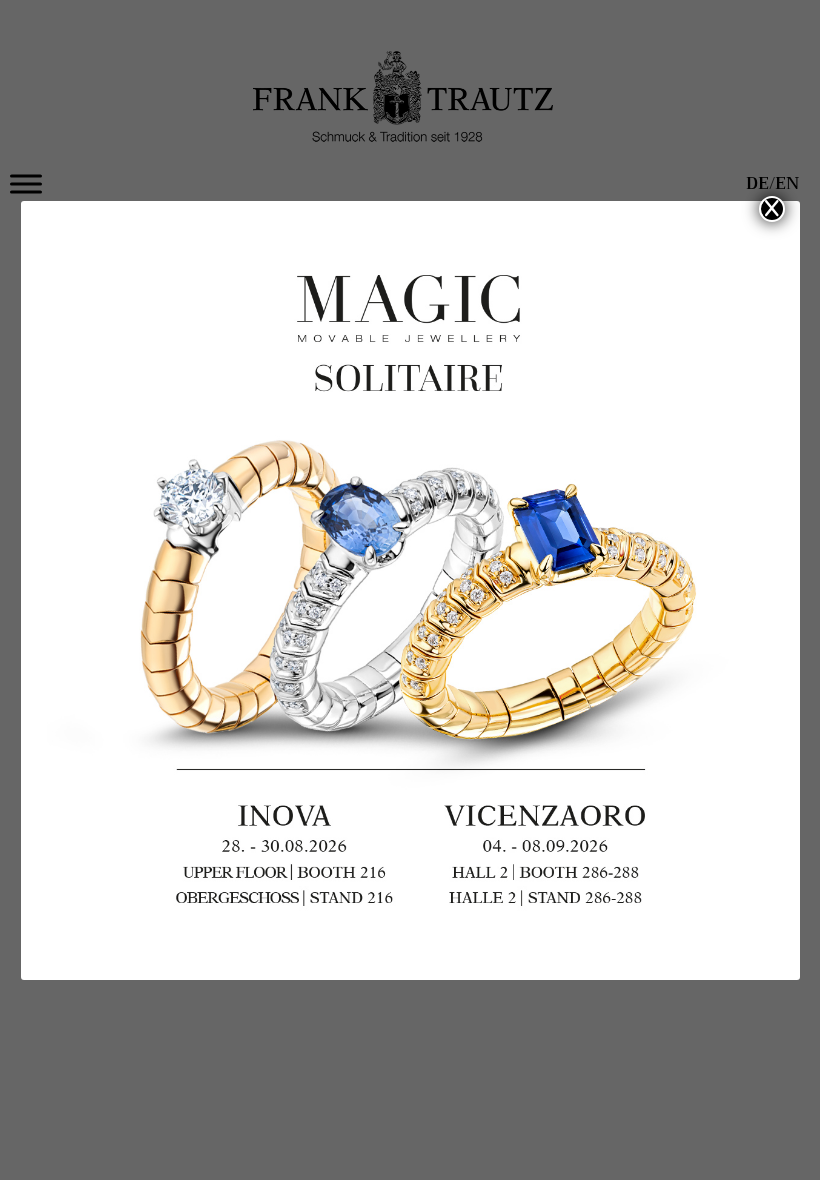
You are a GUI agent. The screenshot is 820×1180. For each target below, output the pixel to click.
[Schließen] (772, 209)
